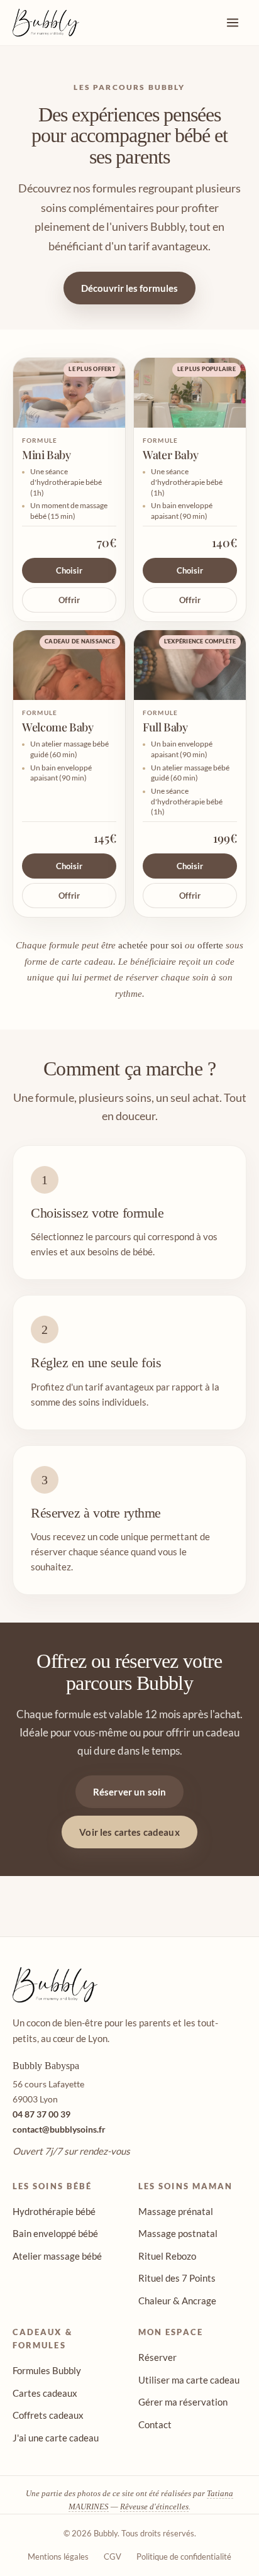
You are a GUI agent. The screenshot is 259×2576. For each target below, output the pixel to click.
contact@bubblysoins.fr (59, 2129)
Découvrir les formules (129, 288)
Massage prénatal (176, 2211)
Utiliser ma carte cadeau (189, 2380)
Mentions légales (58, 2557)
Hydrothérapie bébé (54, 2211)
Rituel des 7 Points (177, 2278)
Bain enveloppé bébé (55, 2233)
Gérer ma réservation (183, 2402)
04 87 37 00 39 (41, 2114)
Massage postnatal (178, 2233)
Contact (155, 2424)
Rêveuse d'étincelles (154, 2507)
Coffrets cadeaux (48, 2415)
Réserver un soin (129, 1792)
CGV (113, 2557)
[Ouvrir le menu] (233, 23)
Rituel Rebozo (167, 2256)
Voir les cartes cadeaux (129, 1832)
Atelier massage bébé (57, 2256)
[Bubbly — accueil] (46, 23)
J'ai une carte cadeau (56, 2438)
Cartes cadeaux (45, 2393)
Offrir (69, 600)
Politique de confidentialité (184, 2557)
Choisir (69, 570)
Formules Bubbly (47, 2370)
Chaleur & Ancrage (177, 2301)
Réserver (157, 2357)
